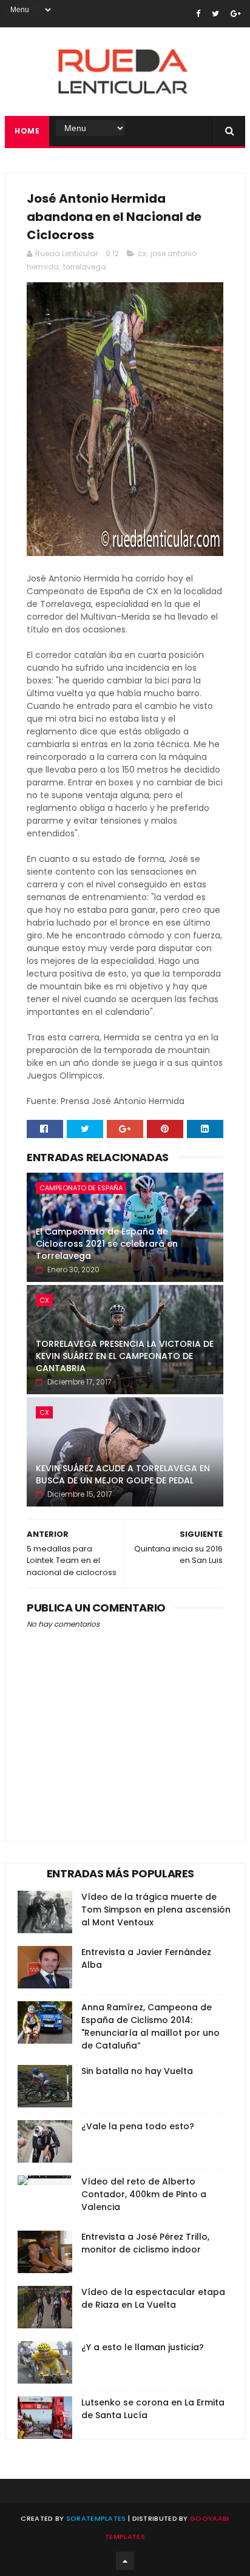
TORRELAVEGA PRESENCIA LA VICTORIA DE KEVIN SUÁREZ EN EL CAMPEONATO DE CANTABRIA (125, 1356)
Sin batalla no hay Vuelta (137, 2071)
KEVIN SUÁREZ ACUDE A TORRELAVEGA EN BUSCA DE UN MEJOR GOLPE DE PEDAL (123, 1474)
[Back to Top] (125, 2561)
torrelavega (85, 267)
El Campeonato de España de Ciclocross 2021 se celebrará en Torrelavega (107, 1243)
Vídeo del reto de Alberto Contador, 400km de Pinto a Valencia (144, 2194)
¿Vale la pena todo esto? (138, 2126)
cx (142, 253)
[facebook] (198, 14)
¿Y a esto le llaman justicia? (143, 2347)
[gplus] (236, 14)
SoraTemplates (96, 2518)
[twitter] (215, 14)
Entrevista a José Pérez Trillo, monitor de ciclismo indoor (145, 2243)
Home (27, 131)
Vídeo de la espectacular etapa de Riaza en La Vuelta (153, 2298)
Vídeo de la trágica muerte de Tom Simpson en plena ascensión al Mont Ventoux (156, 1910)
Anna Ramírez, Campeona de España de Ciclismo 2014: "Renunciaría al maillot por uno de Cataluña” (150, 2026)
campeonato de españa (81, 1188)
